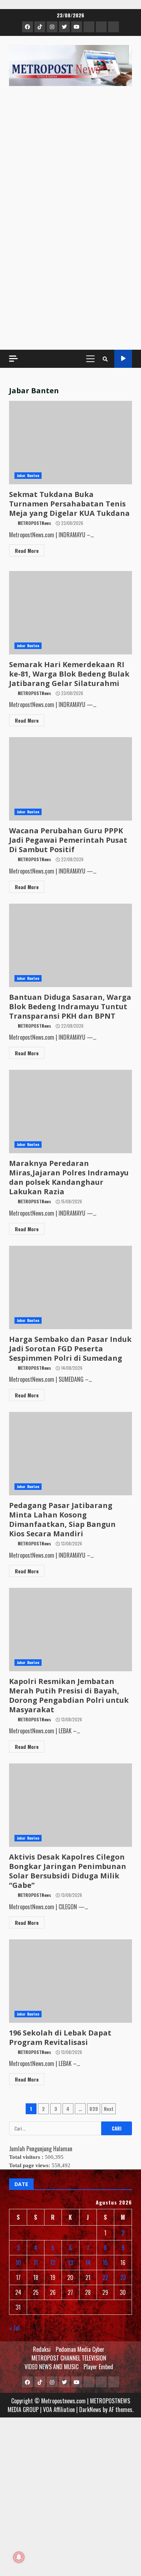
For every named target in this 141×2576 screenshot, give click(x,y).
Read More (27, 550)
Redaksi (42, 2349)
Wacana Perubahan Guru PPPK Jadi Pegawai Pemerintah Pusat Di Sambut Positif (68, 840)
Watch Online (123, 359)
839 (94, 2109)
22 (105, 2277)
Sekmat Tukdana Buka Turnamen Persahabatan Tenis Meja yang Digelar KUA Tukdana (69, 504)
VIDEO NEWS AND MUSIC (52, 2367)
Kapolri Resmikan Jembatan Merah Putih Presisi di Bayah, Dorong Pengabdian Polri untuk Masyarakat (69, 1695)
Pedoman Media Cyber (80, 2349)
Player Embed (98, 2367)
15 (105, 2263)
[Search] (105, 359)
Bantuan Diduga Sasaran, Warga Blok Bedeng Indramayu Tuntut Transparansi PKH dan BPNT (70, 1006)
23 (123, 2277)
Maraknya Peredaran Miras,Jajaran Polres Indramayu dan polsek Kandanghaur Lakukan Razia (69, 1177)
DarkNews (90, 2409)
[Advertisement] (70, 266)
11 (36, 2263)
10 (18, 2263)
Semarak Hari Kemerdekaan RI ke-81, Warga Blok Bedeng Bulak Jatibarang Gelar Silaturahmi (69, 674)
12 (53, 2263)
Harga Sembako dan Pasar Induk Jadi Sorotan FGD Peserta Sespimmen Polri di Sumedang (70, 1349)
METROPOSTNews (34, 523)
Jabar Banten (28, 475)
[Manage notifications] (19, 2557)
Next (109, 2109)
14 (88, 2263)
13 (70, 2263)
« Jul (14, 2328)
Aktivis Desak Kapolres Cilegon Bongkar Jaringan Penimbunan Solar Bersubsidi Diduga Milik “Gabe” (68, 1871)
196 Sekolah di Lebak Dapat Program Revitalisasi (60, 2037)
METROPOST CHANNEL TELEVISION (69, 2358)
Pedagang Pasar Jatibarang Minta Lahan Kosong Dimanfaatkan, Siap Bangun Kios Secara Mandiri (62, 1519)
